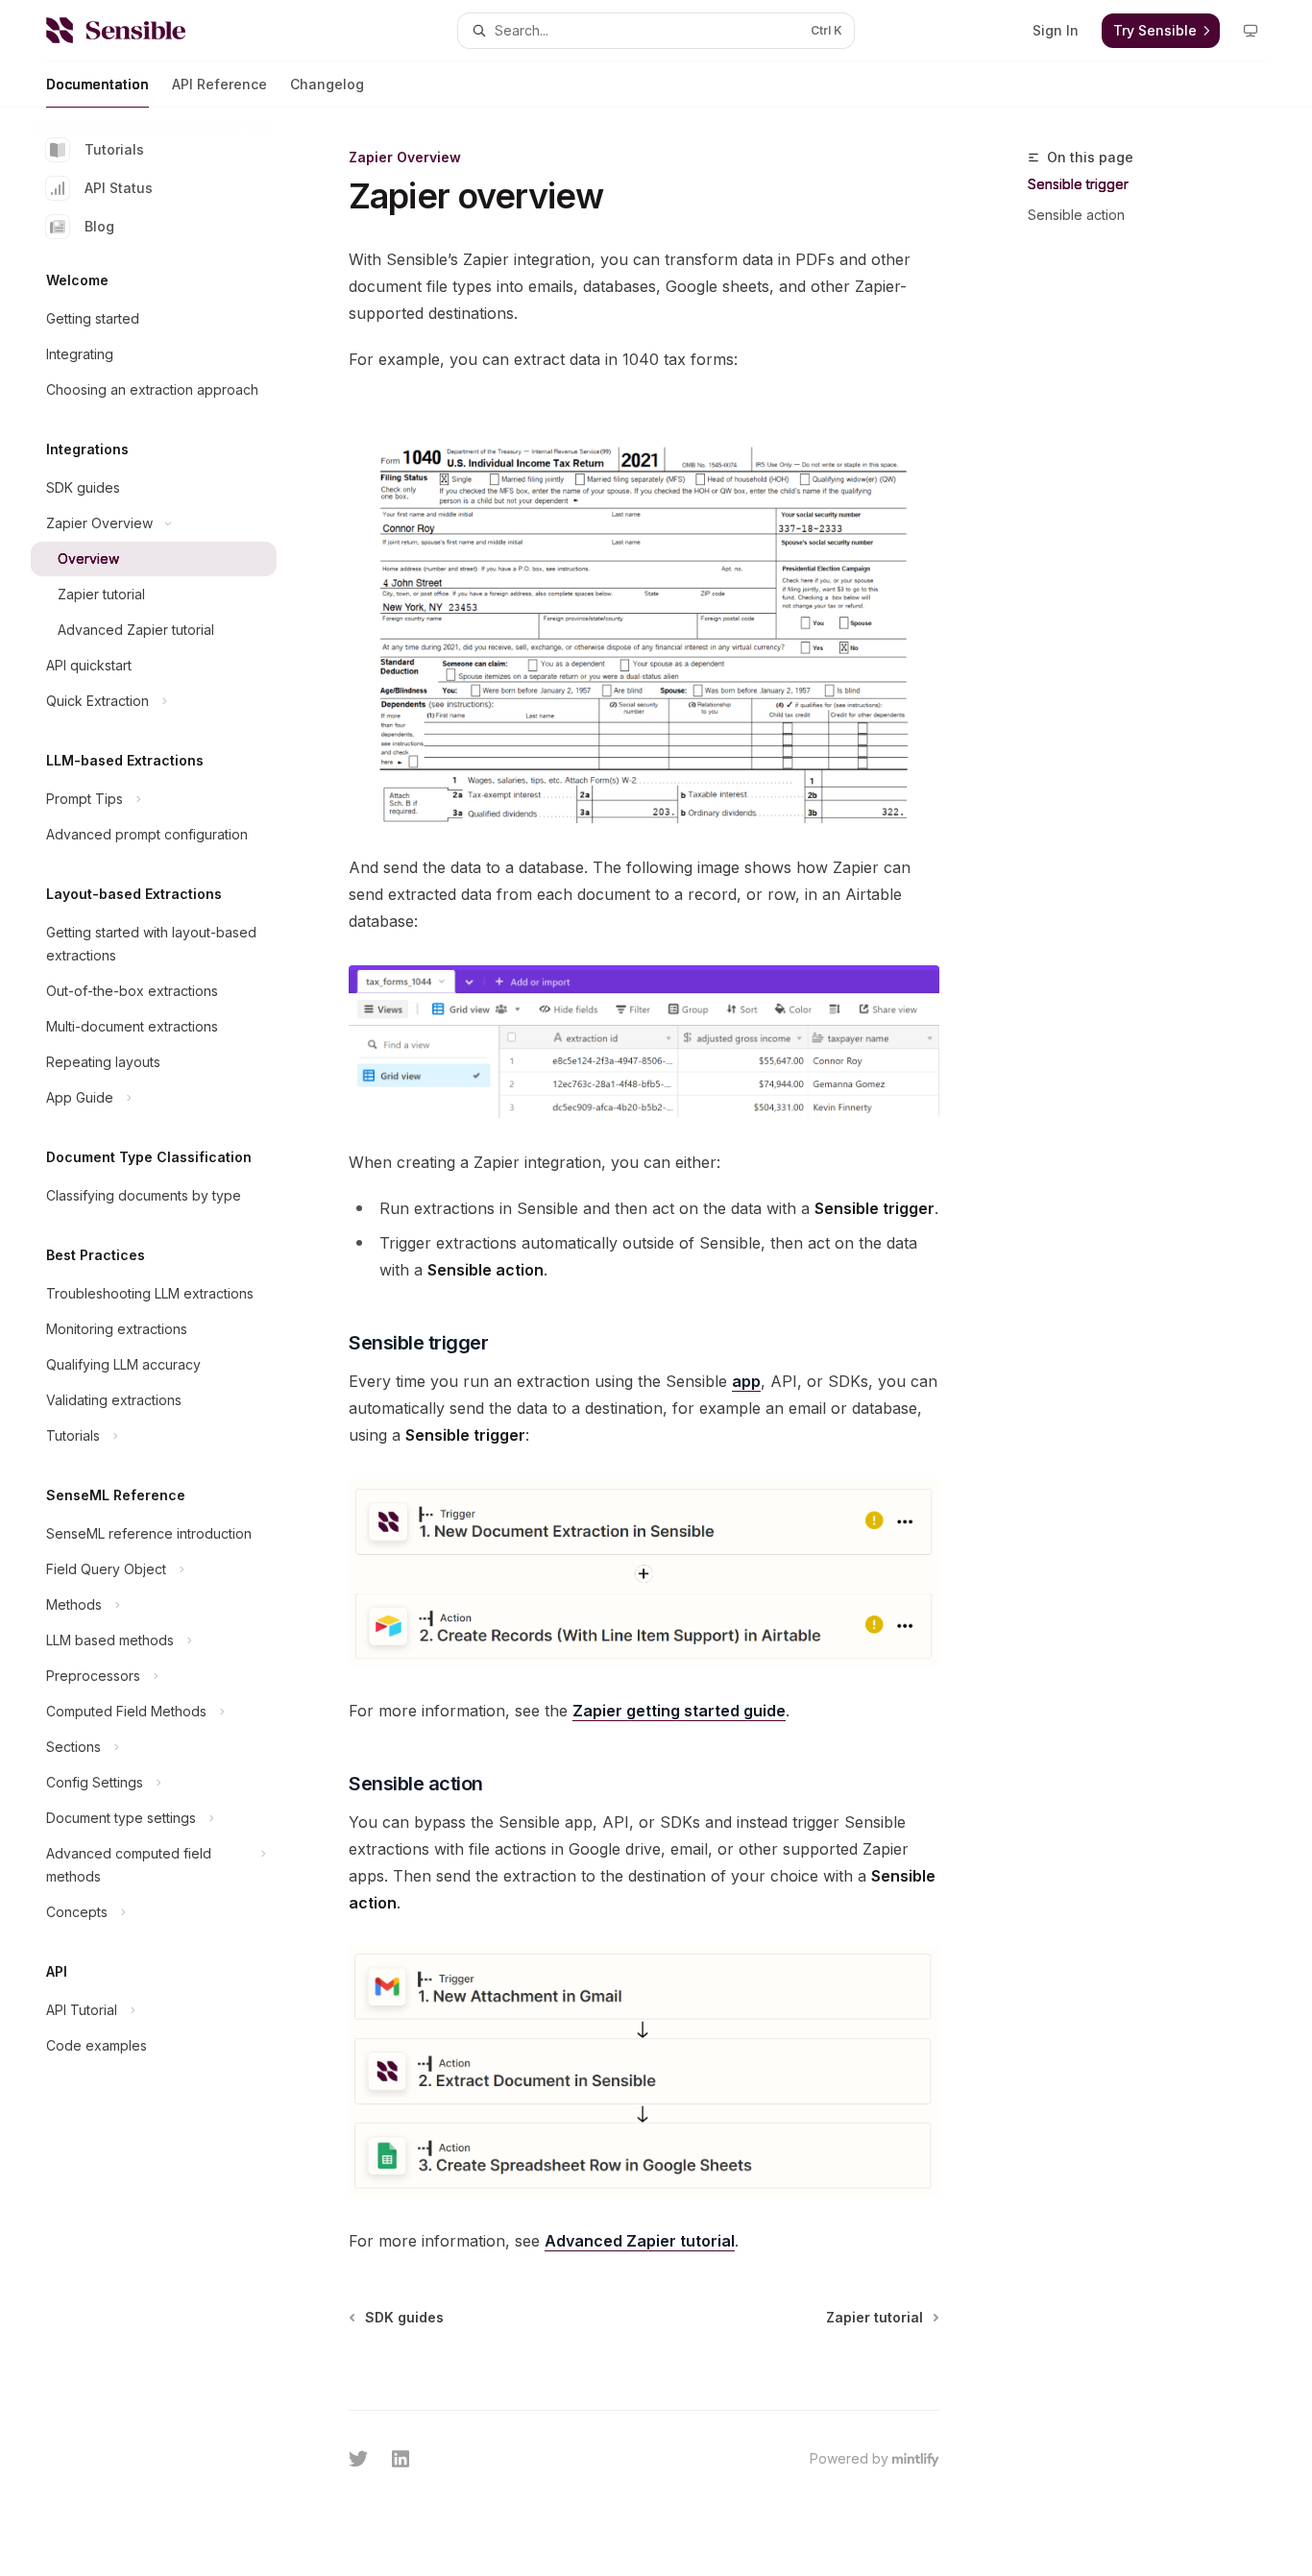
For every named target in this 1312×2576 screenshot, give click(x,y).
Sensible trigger (1078, 184)
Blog (99, 226)
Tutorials (114, 149)
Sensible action (1076, 215)
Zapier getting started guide (679, 1711)
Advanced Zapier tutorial (640, 2241)
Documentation (97, 84)
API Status (119, 188)
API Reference (219, 84)
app (746, 1381)
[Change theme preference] (1251, 31)
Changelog (327, 84)
